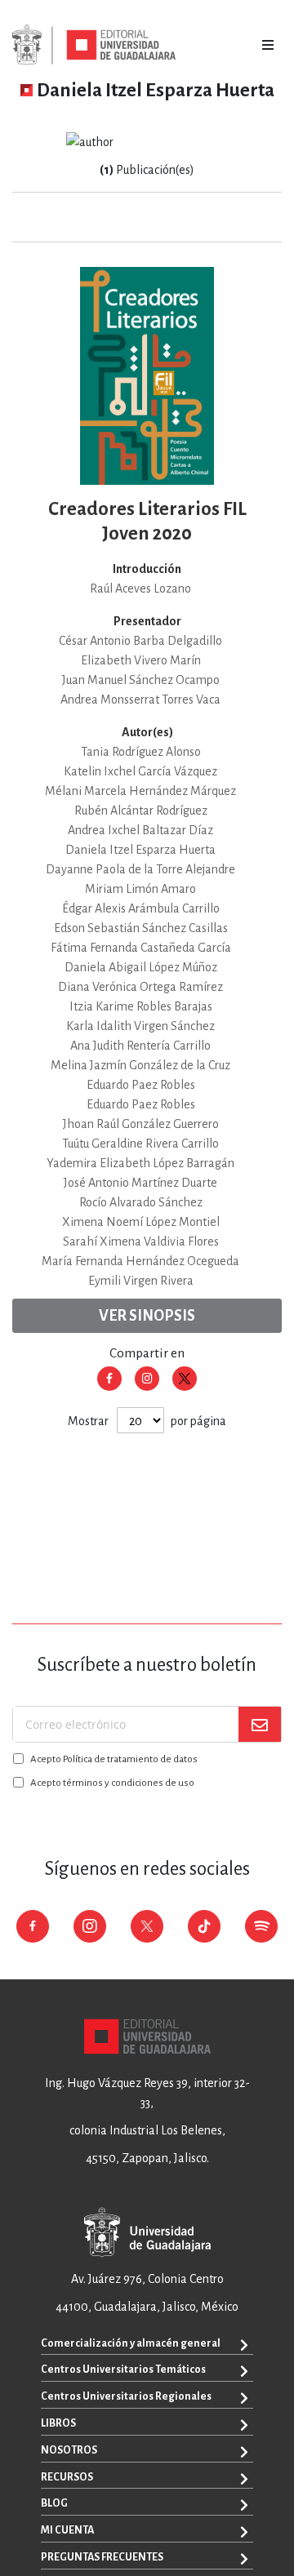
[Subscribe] (260, 1724)
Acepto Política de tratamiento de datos (114, 1759)
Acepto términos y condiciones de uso (112, 1783)
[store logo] (94, 45)
